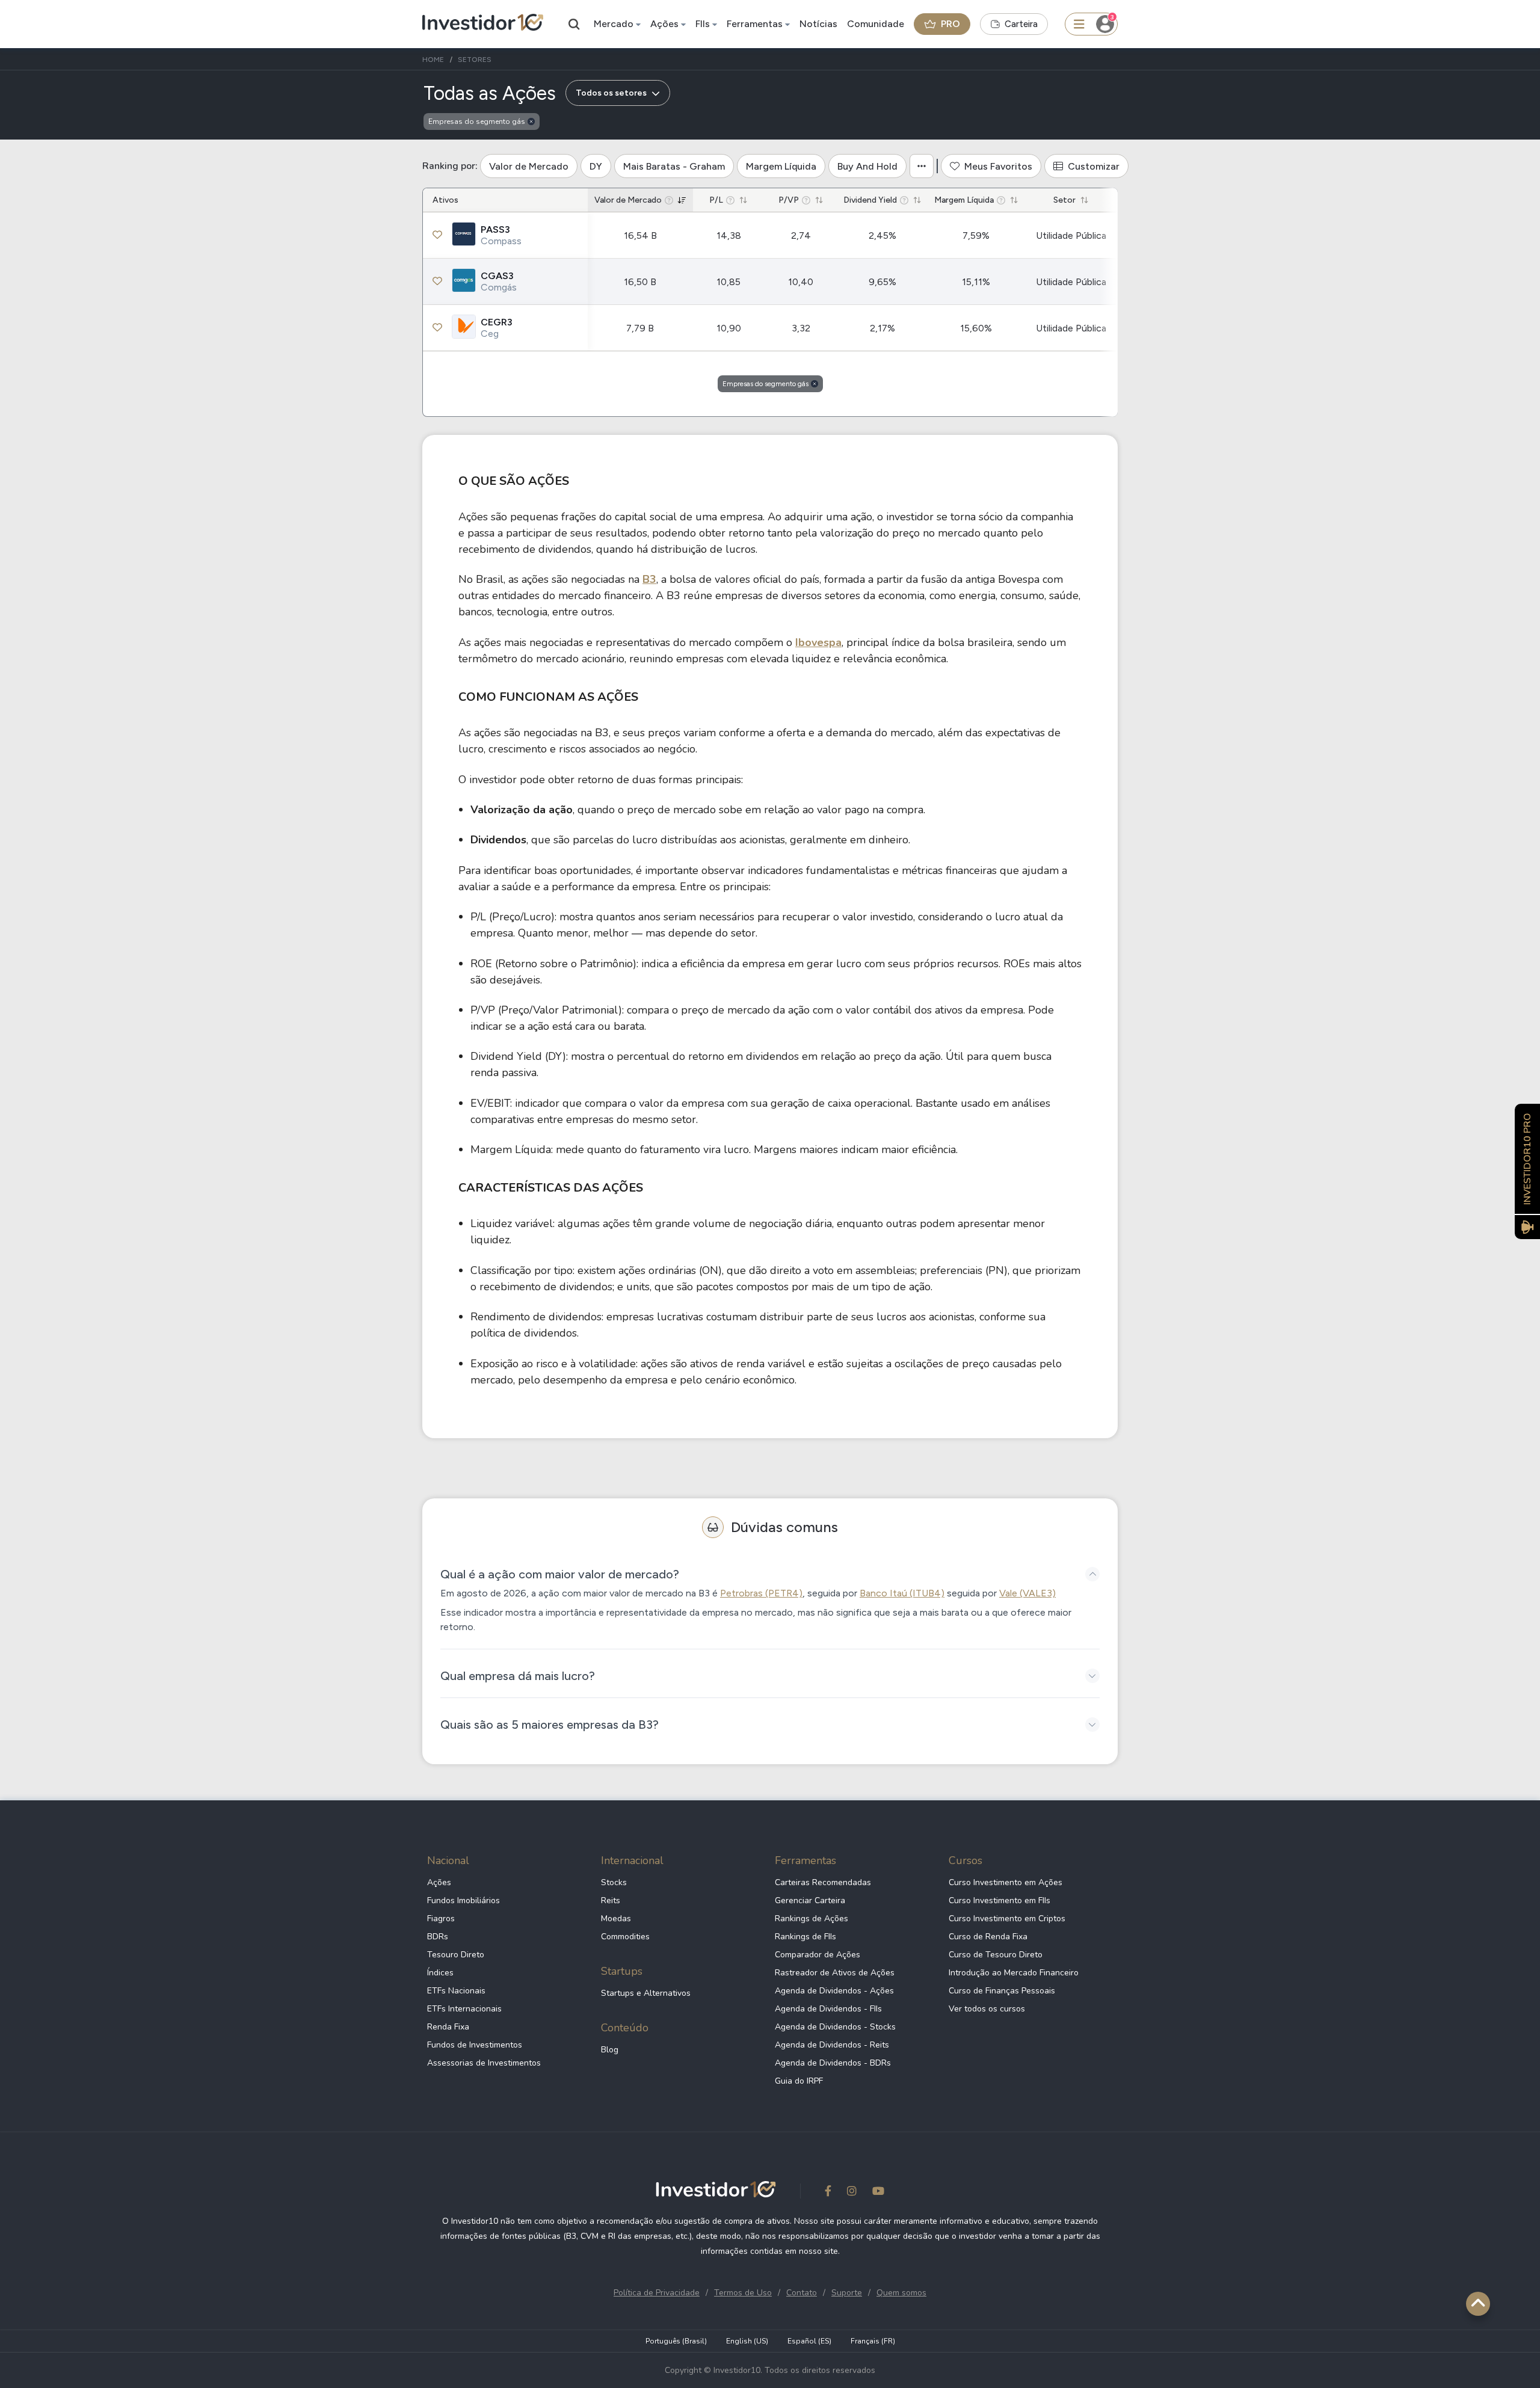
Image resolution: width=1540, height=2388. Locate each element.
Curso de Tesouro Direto (996, 1955)
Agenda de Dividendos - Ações (834, 1991)
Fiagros (441, 1919)
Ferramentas (755, 24)
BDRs (438, 1937)
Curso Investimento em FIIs (999, 1900)
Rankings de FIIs (805, 1937)
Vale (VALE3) (1027, 1593)
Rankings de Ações (812, 1919)
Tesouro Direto (456, 1955)
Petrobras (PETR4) (761, 1593)
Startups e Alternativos (646, 1993)
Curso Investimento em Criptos (1007, 1919)
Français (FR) (873, 2341)
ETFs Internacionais (464, 2009)
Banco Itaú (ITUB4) (902, 1593)
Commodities (625, 1937)
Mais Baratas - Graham (674, 166)
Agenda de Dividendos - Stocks (835, 2027)
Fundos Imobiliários (464, 1900)
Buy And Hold (867, 166)
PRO (950, 24)
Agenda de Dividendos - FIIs (828, 2009)
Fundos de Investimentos (475, 2045)
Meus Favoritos (998, 166)
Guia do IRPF (799, 2081)
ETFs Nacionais (456, 1991)
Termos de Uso (743, 2293)
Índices (440, 1973)
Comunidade (876, 24)
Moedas (616, 1919)
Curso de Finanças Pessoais (1002, 1991)
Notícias (818, 24)
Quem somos (901, 2293)
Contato (802, 2293)
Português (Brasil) (676, 2341)
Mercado (614, 24)
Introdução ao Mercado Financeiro (1014, 1973)
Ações (664, 24)
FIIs (703, 24)
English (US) (747, 2341)
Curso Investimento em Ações (1006, 1882)
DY (596, 166)
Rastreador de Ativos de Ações (835, 1973)
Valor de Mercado (529, 166)
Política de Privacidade (657, 2293)
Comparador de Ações (818, 1955)
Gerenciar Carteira (810, 1900)
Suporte (847, 2293)
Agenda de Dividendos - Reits (832, 2045)
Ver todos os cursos (987, 2009)
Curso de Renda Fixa (988, 1937)
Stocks (614, 1882)
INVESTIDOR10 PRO (1527, 1159)
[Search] (574, 24)
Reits (611, 1900)
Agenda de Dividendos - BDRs (833, 2063)
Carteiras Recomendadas (823, 1882)
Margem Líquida (781, 166)
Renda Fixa (448, 2027)
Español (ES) (809, 2341)
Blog (610, 2050)
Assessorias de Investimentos (484, 2063)
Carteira (1021, 24)
